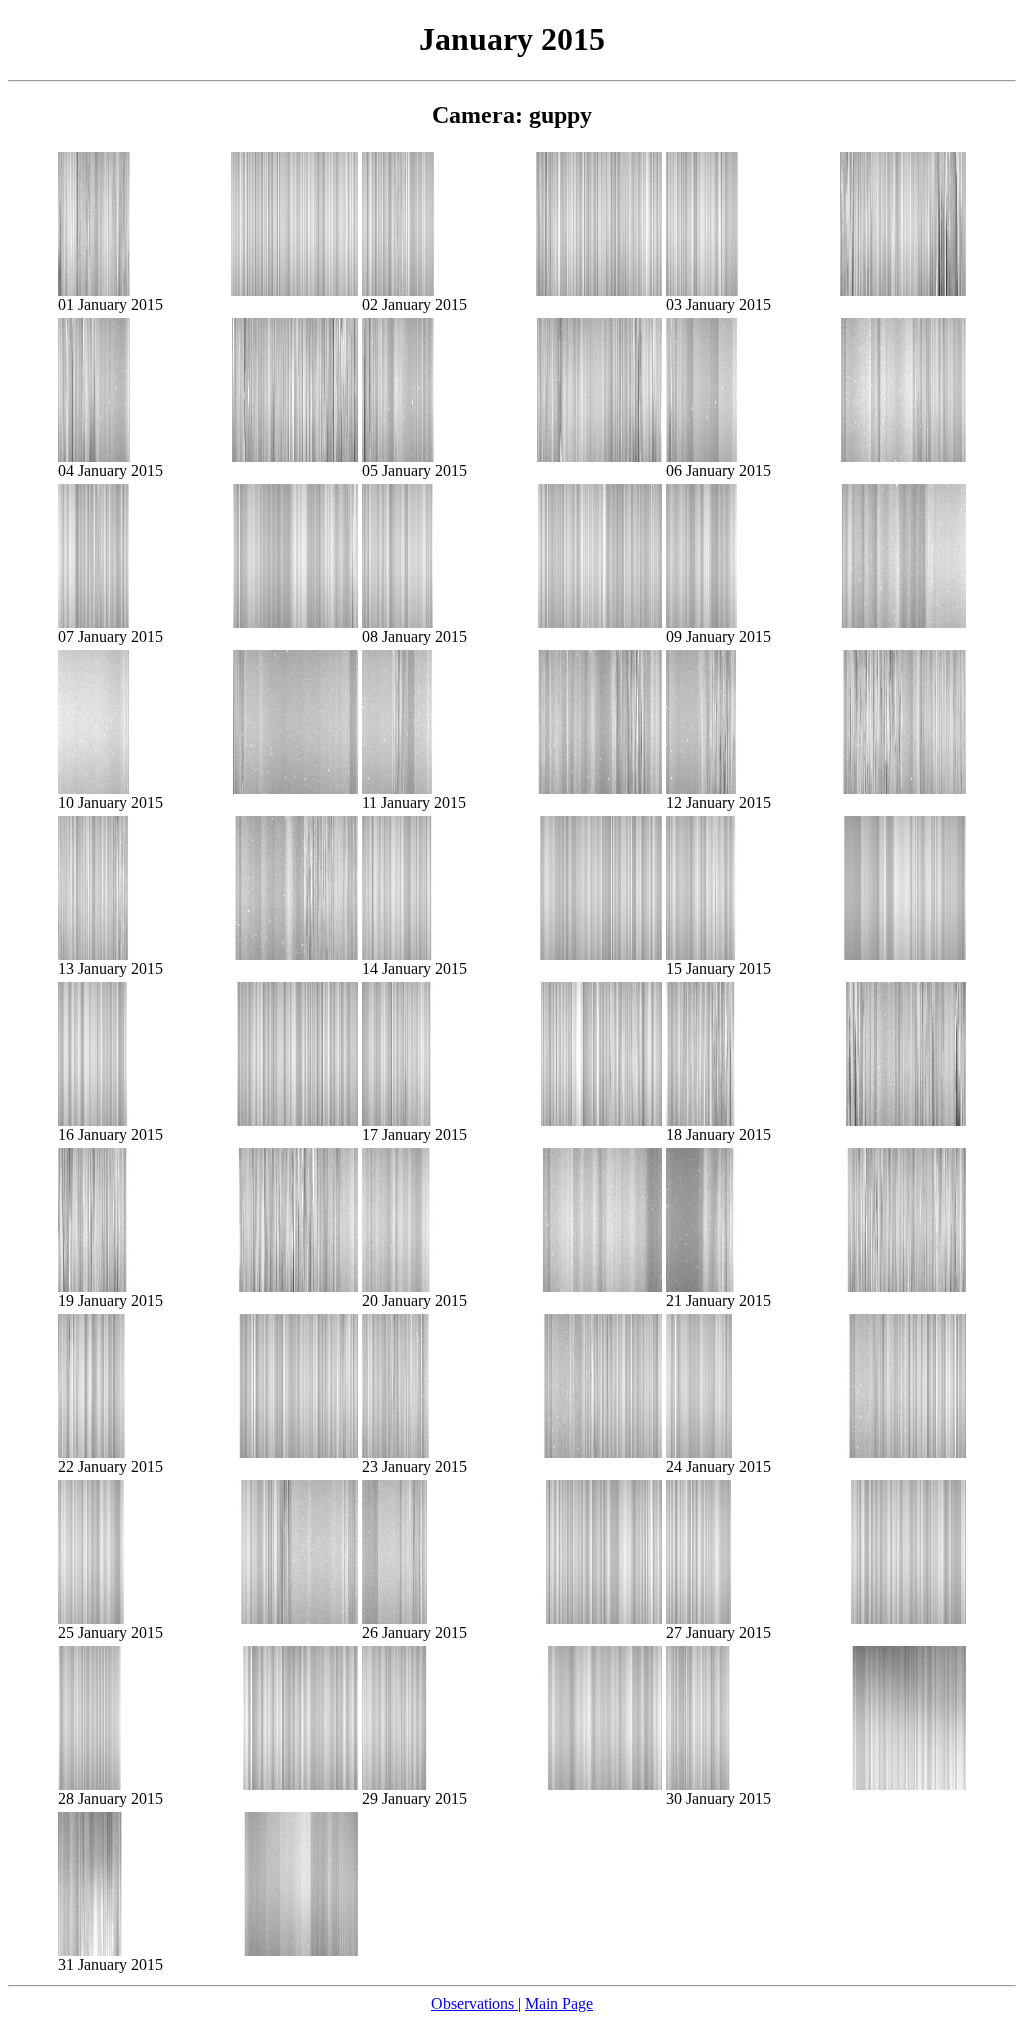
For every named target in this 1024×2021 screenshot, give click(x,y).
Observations (474, 2003)
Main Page (559, 2003)
